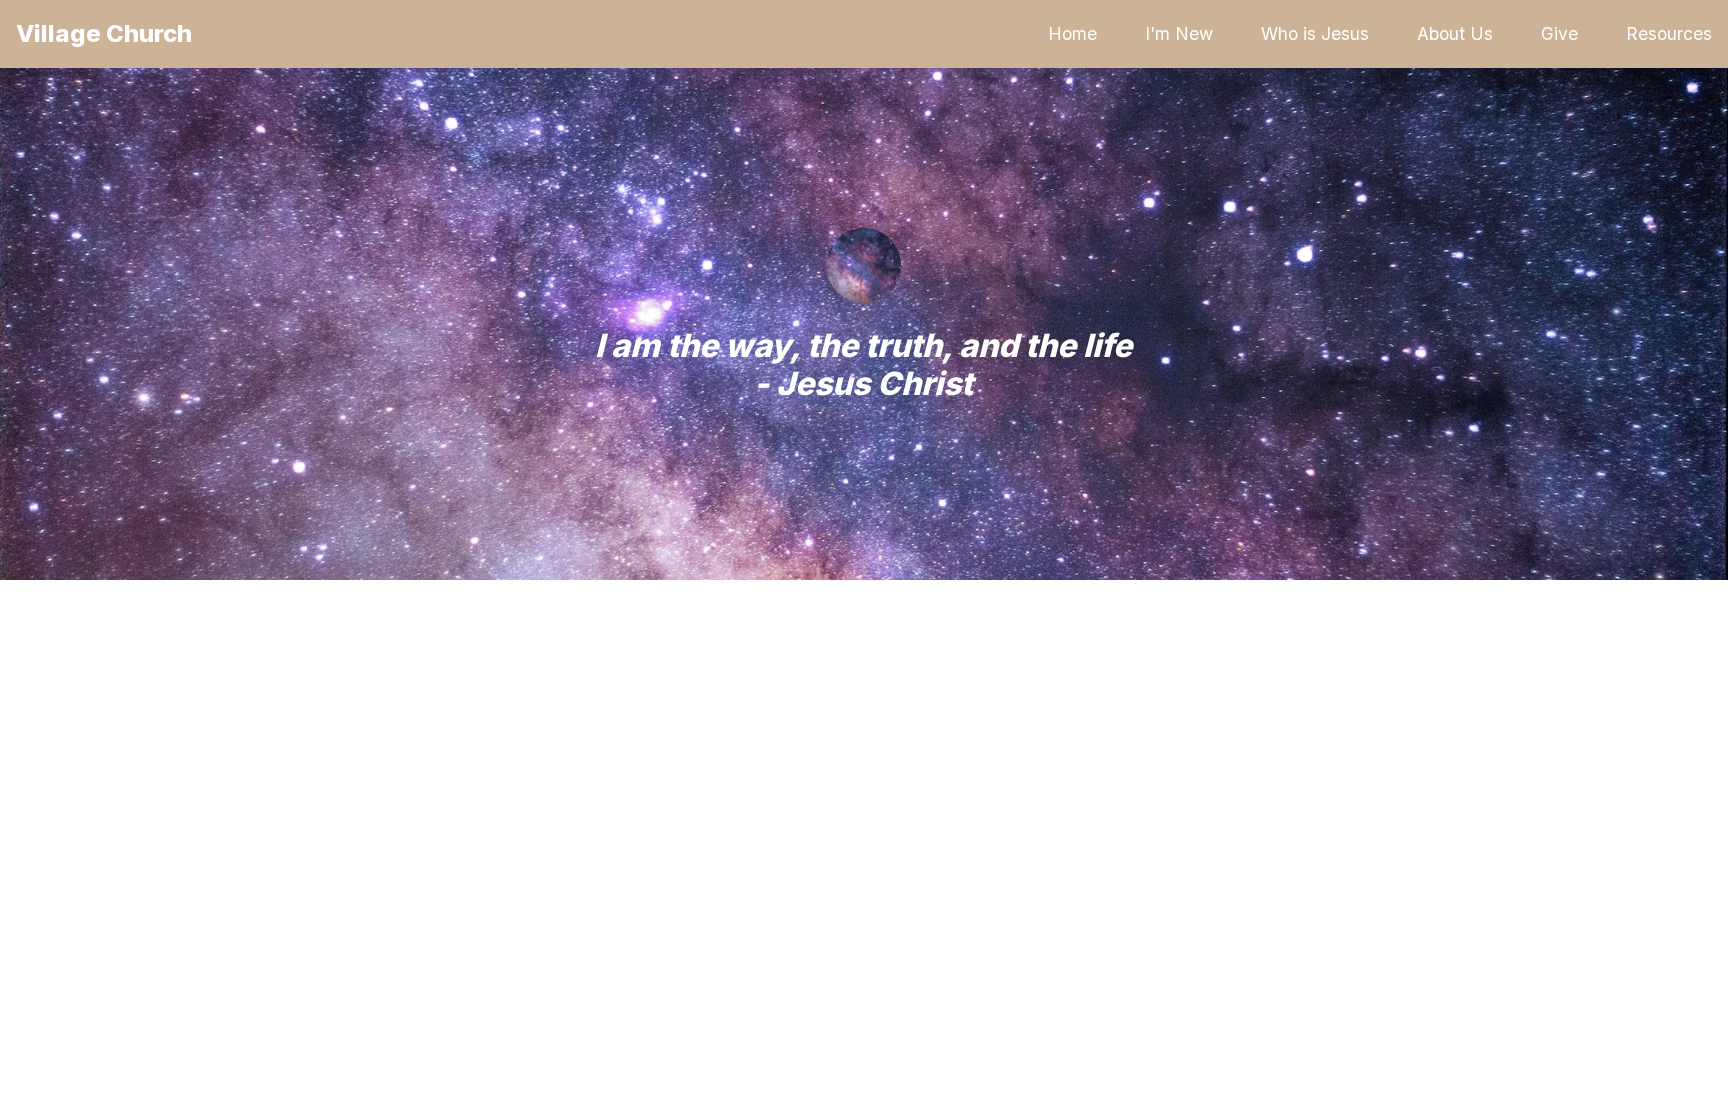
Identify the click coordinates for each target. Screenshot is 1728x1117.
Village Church (104, 33)
